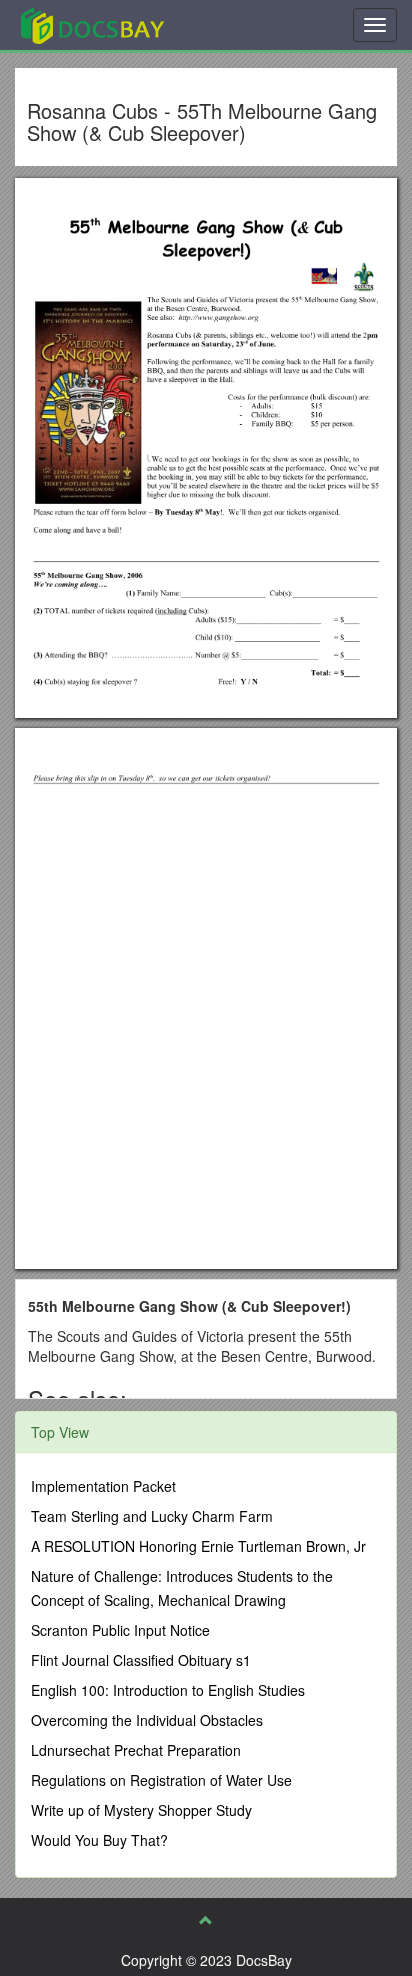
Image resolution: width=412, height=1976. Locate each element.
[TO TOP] (206, 1920)
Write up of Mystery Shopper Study (141, 1810)
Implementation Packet (103, 1486)
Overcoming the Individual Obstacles (147, 1720)
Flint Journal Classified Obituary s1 (141, 1660)
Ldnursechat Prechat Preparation (136, 1750)
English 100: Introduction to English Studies (168, 1690)
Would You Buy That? (99, 1840)
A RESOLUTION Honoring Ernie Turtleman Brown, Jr (198, 1546)
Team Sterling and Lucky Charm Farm (152, 1516)
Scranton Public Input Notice (120, 1630)
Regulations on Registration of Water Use (161, 1780)
